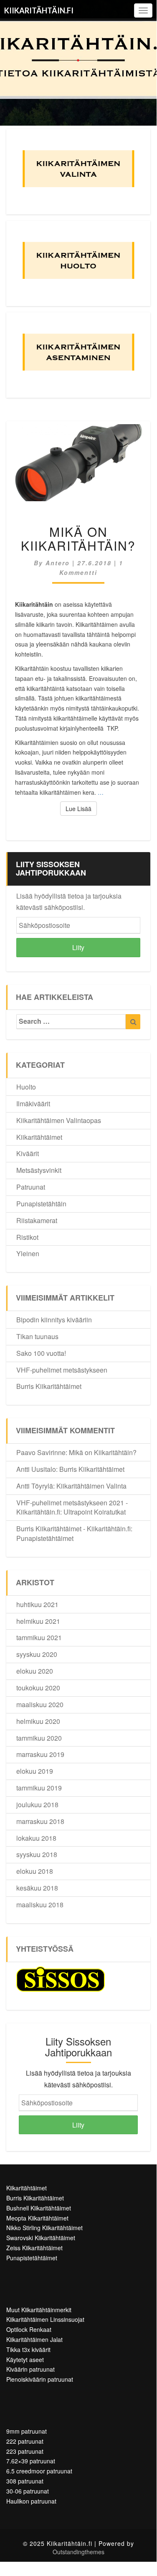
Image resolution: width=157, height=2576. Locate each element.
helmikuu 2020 (38, 1721)
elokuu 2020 (35, 1671)
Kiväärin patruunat (30, 2369)
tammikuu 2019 (39, 1788)
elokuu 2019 (35, 1771)
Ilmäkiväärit (33, 1104)
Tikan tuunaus (37, 1336)
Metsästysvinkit (39, 1170)
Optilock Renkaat (29, 2329)
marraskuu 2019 (40, 1754)
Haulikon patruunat (31, 2501)
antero (58, 563)
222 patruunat (25, 2441)
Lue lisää (81, 808)
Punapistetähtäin (41, 1204)
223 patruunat (25, 2451)
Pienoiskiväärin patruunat (40, 2379)
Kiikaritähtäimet (39, 1137)
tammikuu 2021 (39, 1637)
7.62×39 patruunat (31, 2461)
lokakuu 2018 (36, 1838)
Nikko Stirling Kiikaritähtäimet (44, 2228)
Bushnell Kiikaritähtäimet (39, 2208)
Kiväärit (28, 1153)
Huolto (26, 1087)
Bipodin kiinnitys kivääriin (54, 1320)
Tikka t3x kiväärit (28, 2349)
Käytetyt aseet (25, 2360)
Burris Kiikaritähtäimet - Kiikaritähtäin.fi (73, 1529)
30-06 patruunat (28, 2491)
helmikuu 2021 (38, 1621)
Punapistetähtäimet (45, 1538)
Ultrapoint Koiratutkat (95, 1512)
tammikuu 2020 (39, 1738)
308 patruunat (25, 2481)
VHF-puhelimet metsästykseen (62, 1370)
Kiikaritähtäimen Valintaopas (59, 1120)
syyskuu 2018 (37, 1854)
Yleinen (28, 1253)
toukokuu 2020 (38, 1688)
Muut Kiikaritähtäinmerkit (39, 2310)
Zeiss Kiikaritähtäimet (34, 2248)
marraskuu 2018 (40, 1821)
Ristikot (27, 1237)
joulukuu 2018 (37, 1804)
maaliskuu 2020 (40, 1704)
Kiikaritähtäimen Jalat (34, 2339)
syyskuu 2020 (37, 1654)
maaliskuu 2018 (40, 1905)
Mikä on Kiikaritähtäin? (78, 538)
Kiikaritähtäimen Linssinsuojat (45, 2319)
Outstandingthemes (78, 2552)
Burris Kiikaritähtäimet (49, 1386)
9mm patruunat (27, 2431)
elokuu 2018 (35, 1871)
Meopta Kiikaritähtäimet (37, 2218)
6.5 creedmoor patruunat (39, 2471)
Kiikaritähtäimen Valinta (91, 1486)
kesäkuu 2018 (37, 1888)
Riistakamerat (37, 1220)
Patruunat (31, 1187)
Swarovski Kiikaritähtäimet (41, 2238)
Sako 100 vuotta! (41, 1353)
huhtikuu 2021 (37, 1604)
